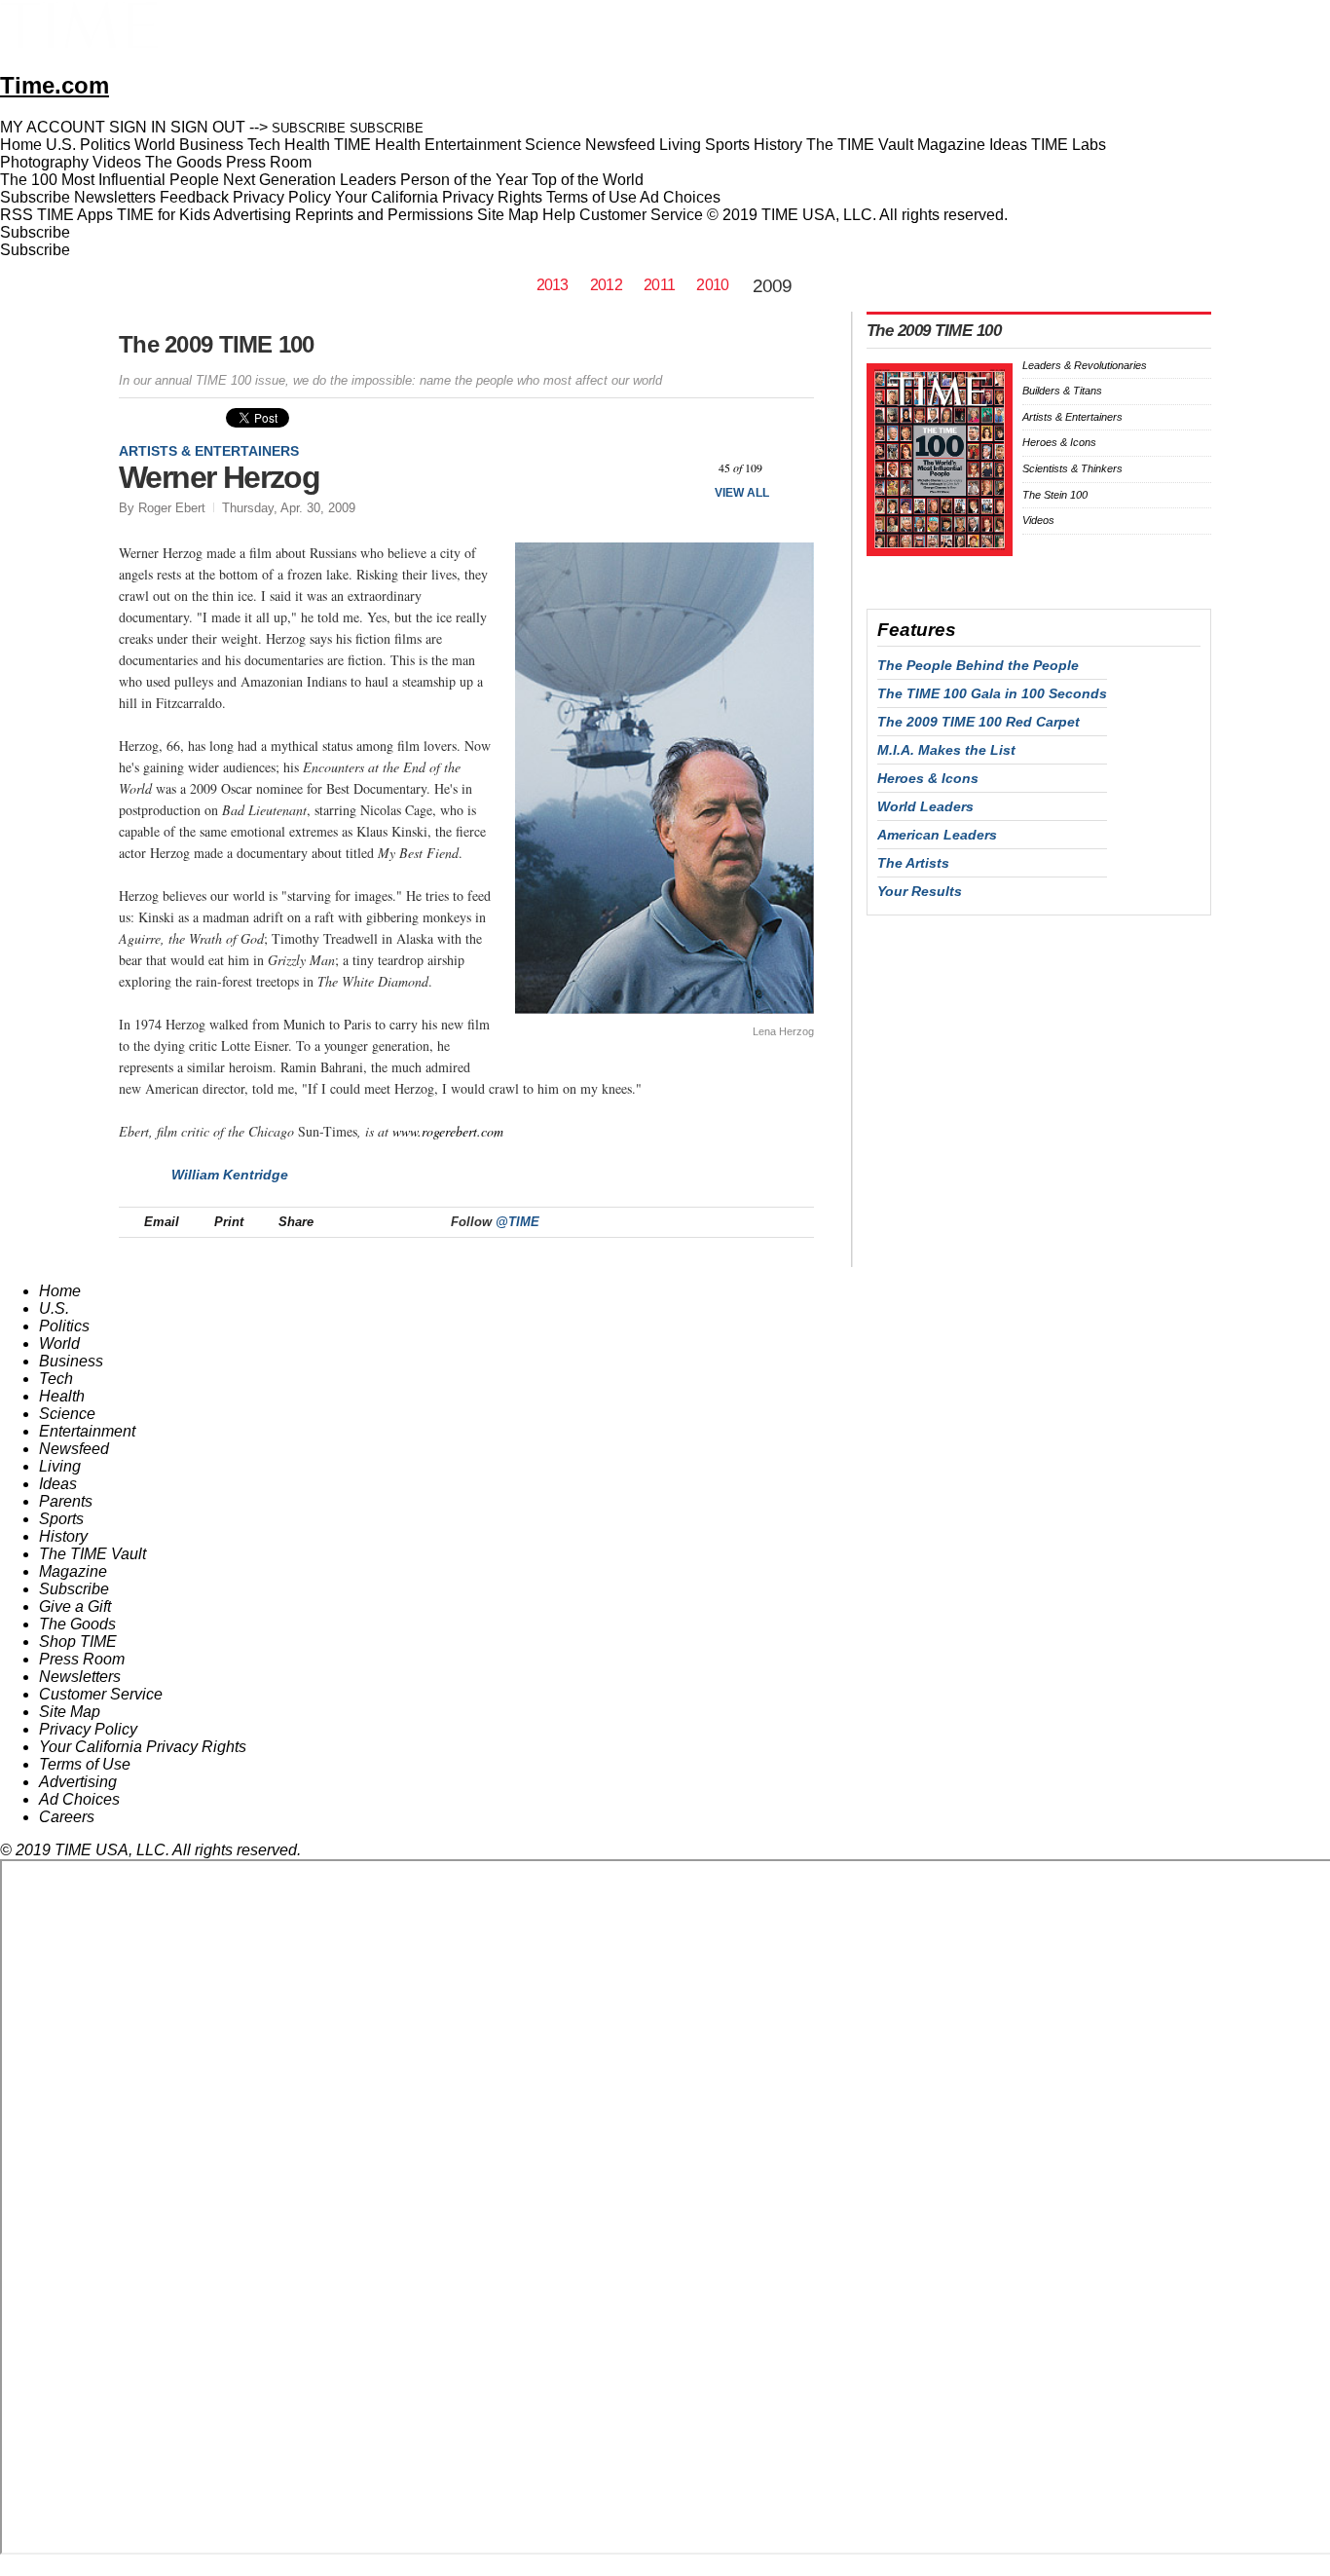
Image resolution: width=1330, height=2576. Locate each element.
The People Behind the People (978, 665)
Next (792, 469)
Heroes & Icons (1059, 442)
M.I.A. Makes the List (946, 750)
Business (71, 1361)
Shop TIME (78, 1642)
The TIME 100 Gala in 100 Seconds (992, 693)
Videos (1038, 520)
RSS (17, 215)
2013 (553, 285)
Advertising (252, 215)
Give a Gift (75, 1606)
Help (559, 215)
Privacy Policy (282, 197)
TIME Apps (75, 215)
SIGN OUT (208, 127)
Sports (61, 1519)
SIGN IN (138, 127)
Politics (64, 1326)
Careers (67, 1817)
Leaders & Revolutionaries (1085, 365)
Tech (56, 1379)
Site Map (508, 215)
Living (60, 1466)
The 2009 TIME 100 (217, 344)
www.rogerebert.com (448, 1131)
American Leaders (937, 835)
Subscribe (35, 197)
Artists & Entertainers (209, 451)
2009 (773, 286)
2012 (606, 285)
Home (60, 1291)
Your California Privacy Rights (439, 197)
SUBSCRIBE (309, 128)
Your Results (920, 891)
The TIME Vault (92, 1554)
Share (296, 1222)
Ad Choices (682, 197)
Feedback (194, 197)
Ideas (58, 1484)
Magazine (73, 1571)
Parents (66, 1501)
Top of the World (588, 180)
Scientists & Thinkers (1072, 468)
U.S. (54, 1308)
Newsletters (115, 197)
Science (67, 1414)
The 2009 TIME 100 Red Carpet (979, 722)
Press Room (82, 1659)
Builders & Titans (1062, 391)
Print (229, 1222)
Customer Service (641, 215)
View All (742, 493)
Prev (689, 469)
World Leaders (925, 806)
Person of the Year (464, 180)
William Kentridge (230, 1175)
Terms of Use (591, 197)
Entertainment (87, 1431)
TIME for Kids (164, 215)
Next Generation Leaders (310, 180)
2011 (659, 285)
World (59, 1344)
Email (162, 1222)
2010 (712, 285)
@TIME (517, 1222)
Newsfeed (74, 1449)
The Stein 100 (1055, 495)
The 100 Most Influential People (110, 180)
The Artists (913, 863)
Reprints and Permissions (384, 215)
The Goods (77, 1624)
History (63, 1536)
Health (62, 1396)
